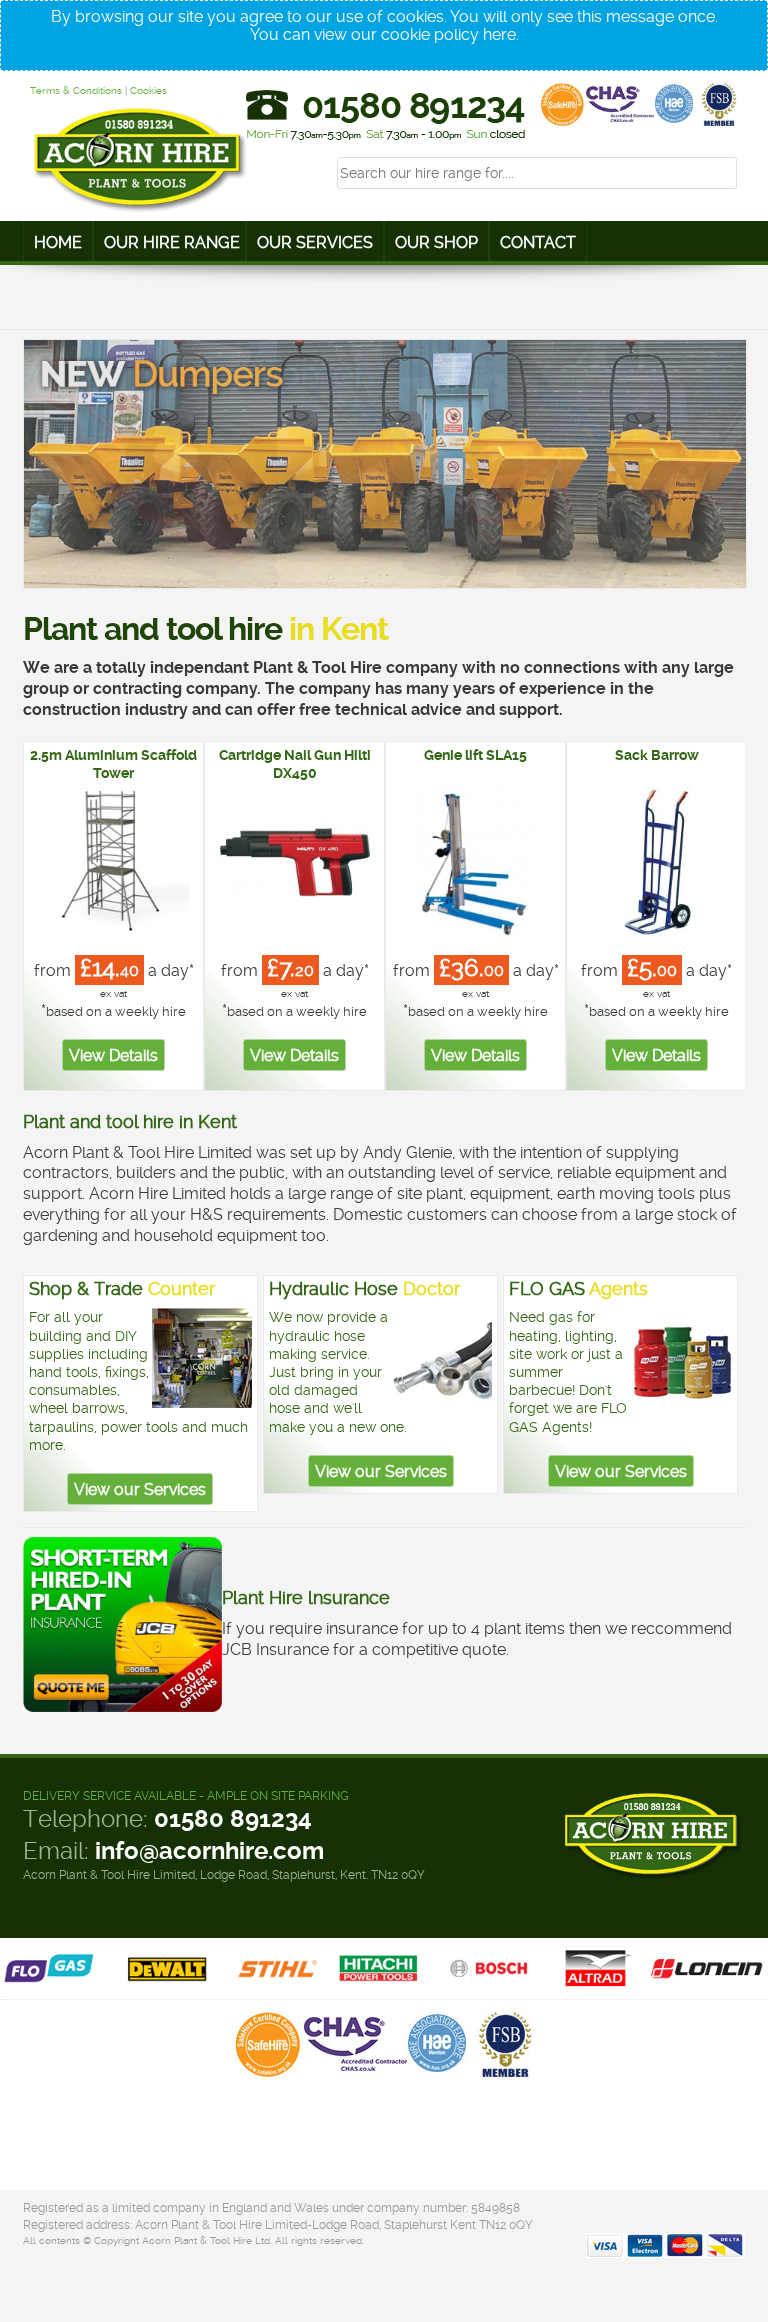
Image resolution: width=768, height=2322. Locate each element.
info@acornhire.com (209, 1851)
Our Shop (436, 242)
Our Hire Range (172, 242)
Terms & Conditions (76, 90)
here (499, 34)
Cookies (148, 90)
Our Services (315, 242)
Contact (538, 242)
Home (58, 242)
